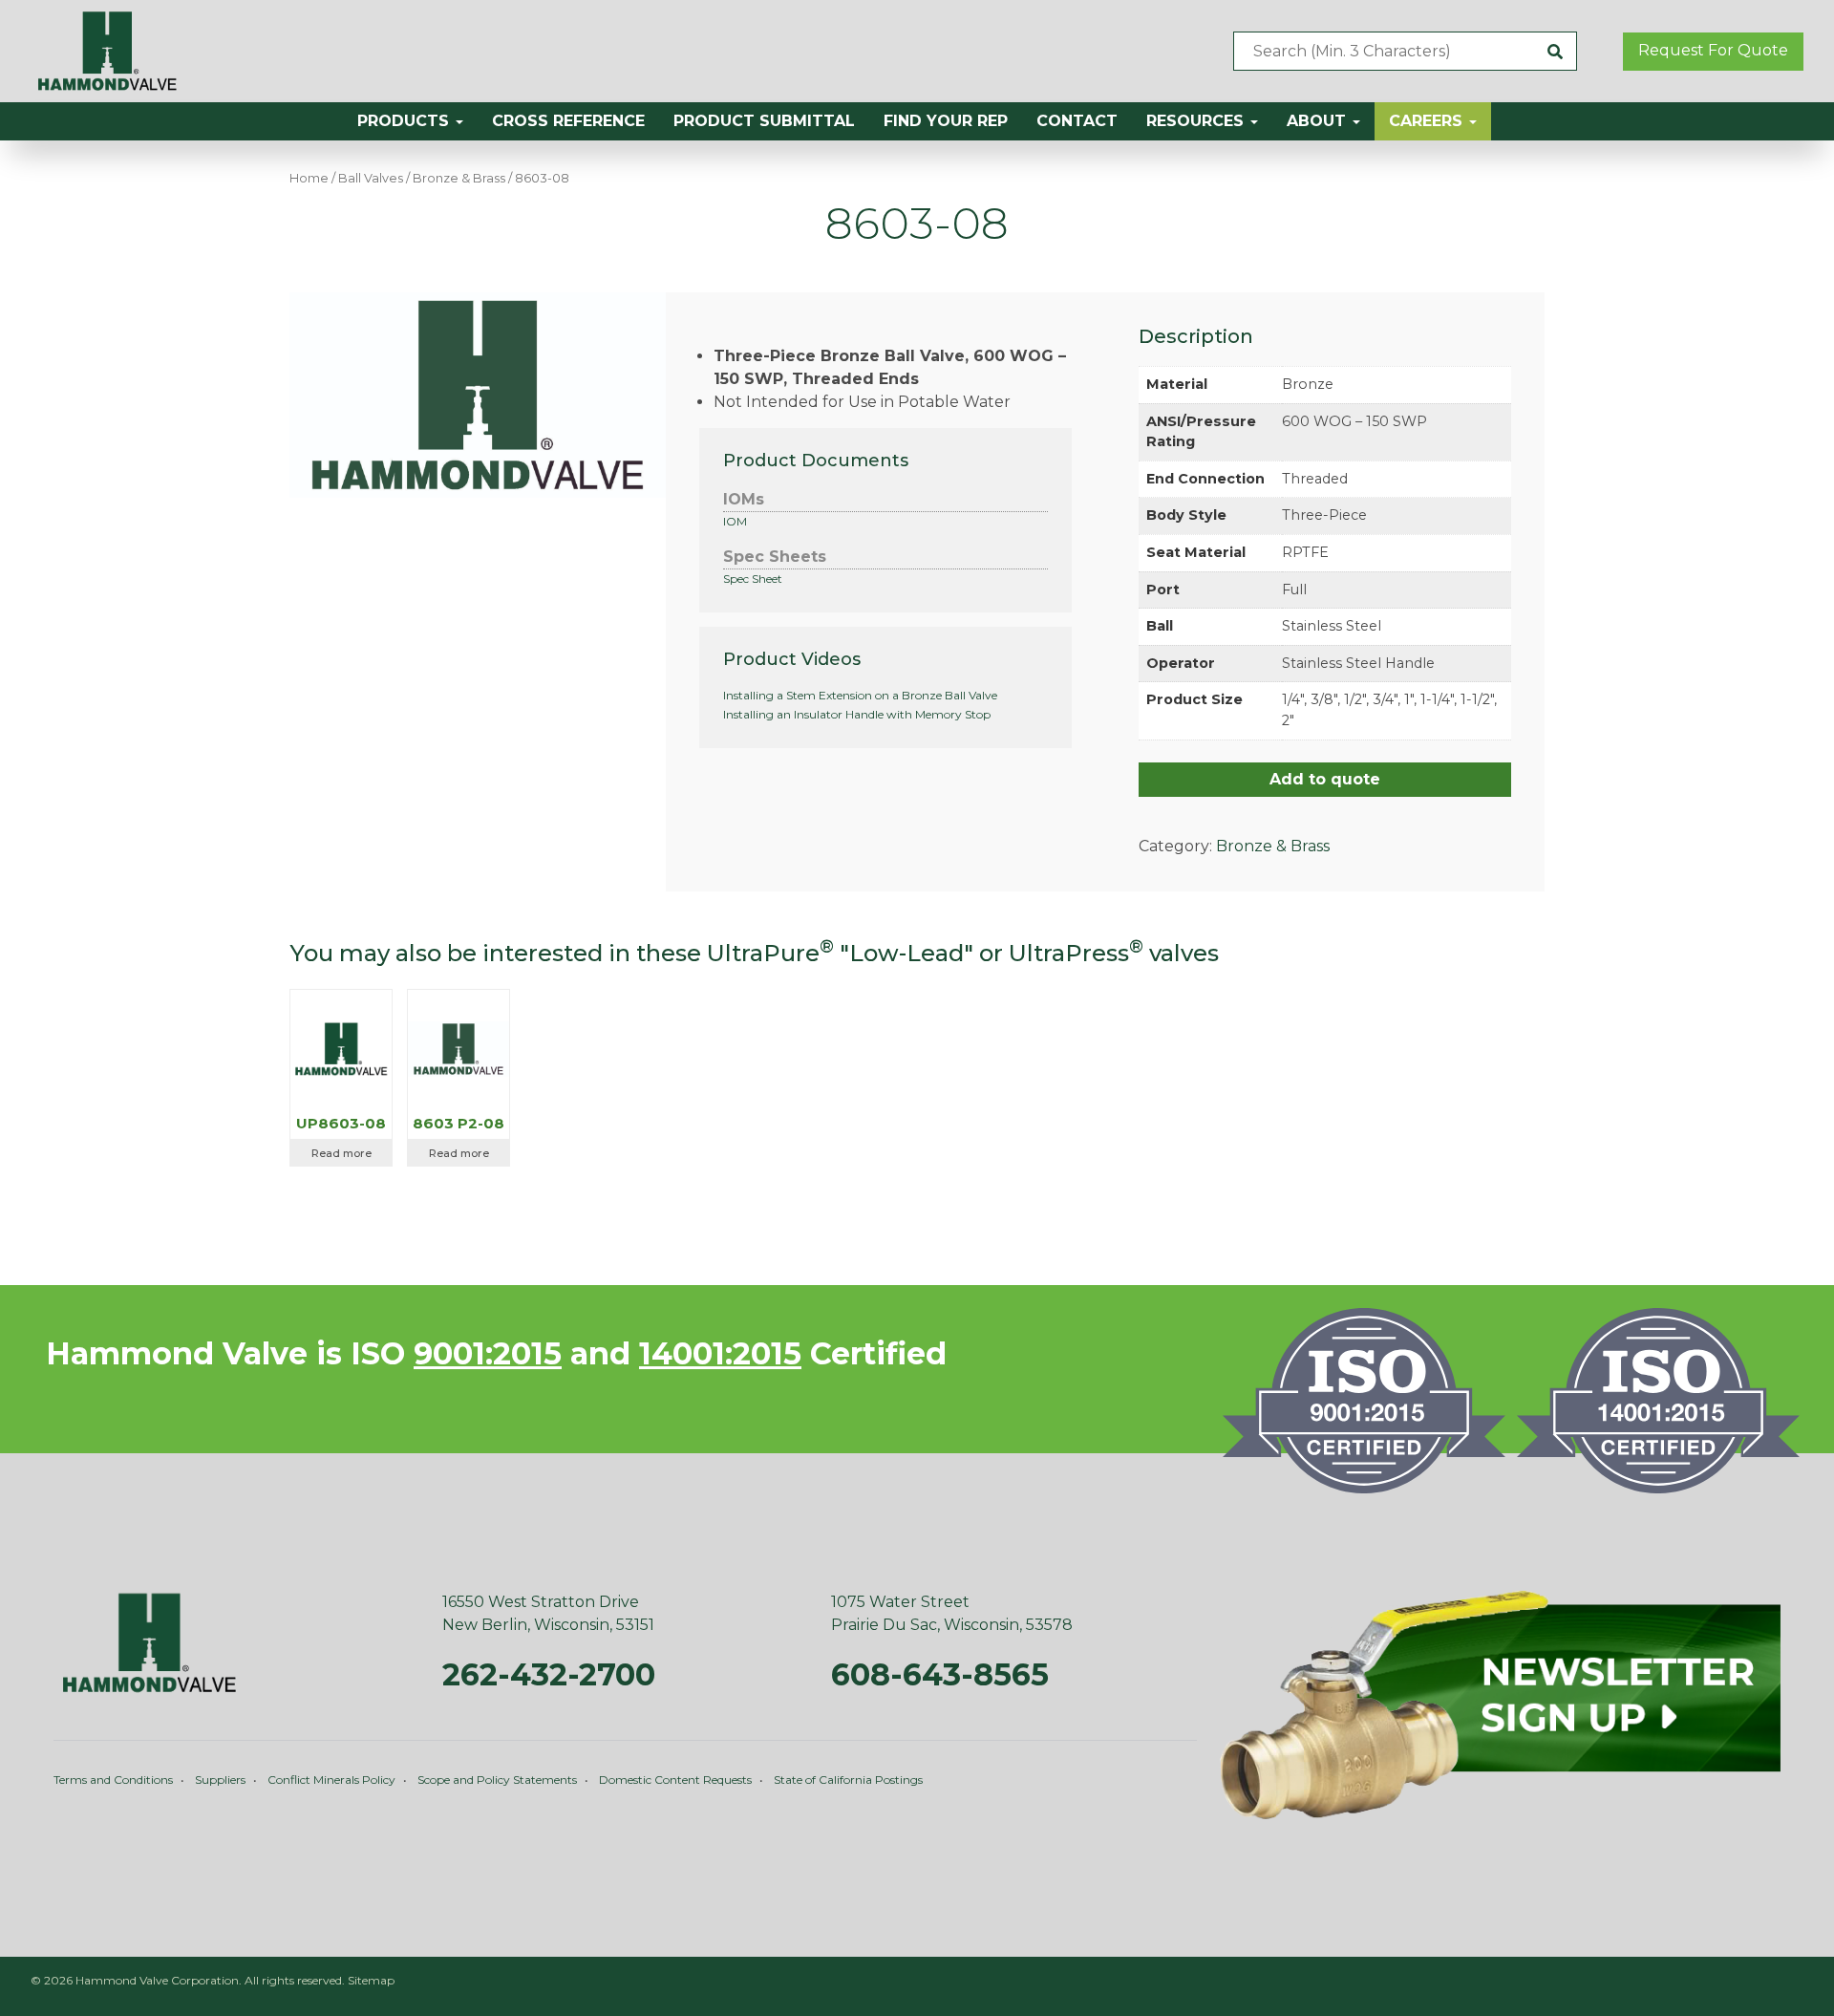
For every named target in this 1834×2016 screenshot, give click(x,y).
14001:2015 (720, 1353)
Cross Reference (568, 121)
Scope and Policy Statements (497, 1780)
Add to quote (1325, 779)
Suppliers (220, 1780)
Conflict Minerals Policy (331, 1780)
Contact (1077, 121)
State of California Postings (848, 1780)
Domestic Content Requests (675, 1780)
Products (405, 121)
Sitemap (371, 1980)
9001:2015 (488, 1353)
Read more (341, 1153)
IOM (735, 521)
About (1319, 121)
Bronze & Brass (459, 178)
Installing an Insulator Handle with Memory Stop (857, 714)
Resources (1197, 121)
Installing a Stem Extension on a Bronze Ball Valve (860, 695)
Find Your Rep (946, 121)
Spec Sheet (753, 579)
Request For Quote (1713, 50)
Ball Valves (371, 178)
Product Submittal (764, 121)
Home (309, 178)
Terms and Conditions (113, 1780)
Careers (1428, 121)
